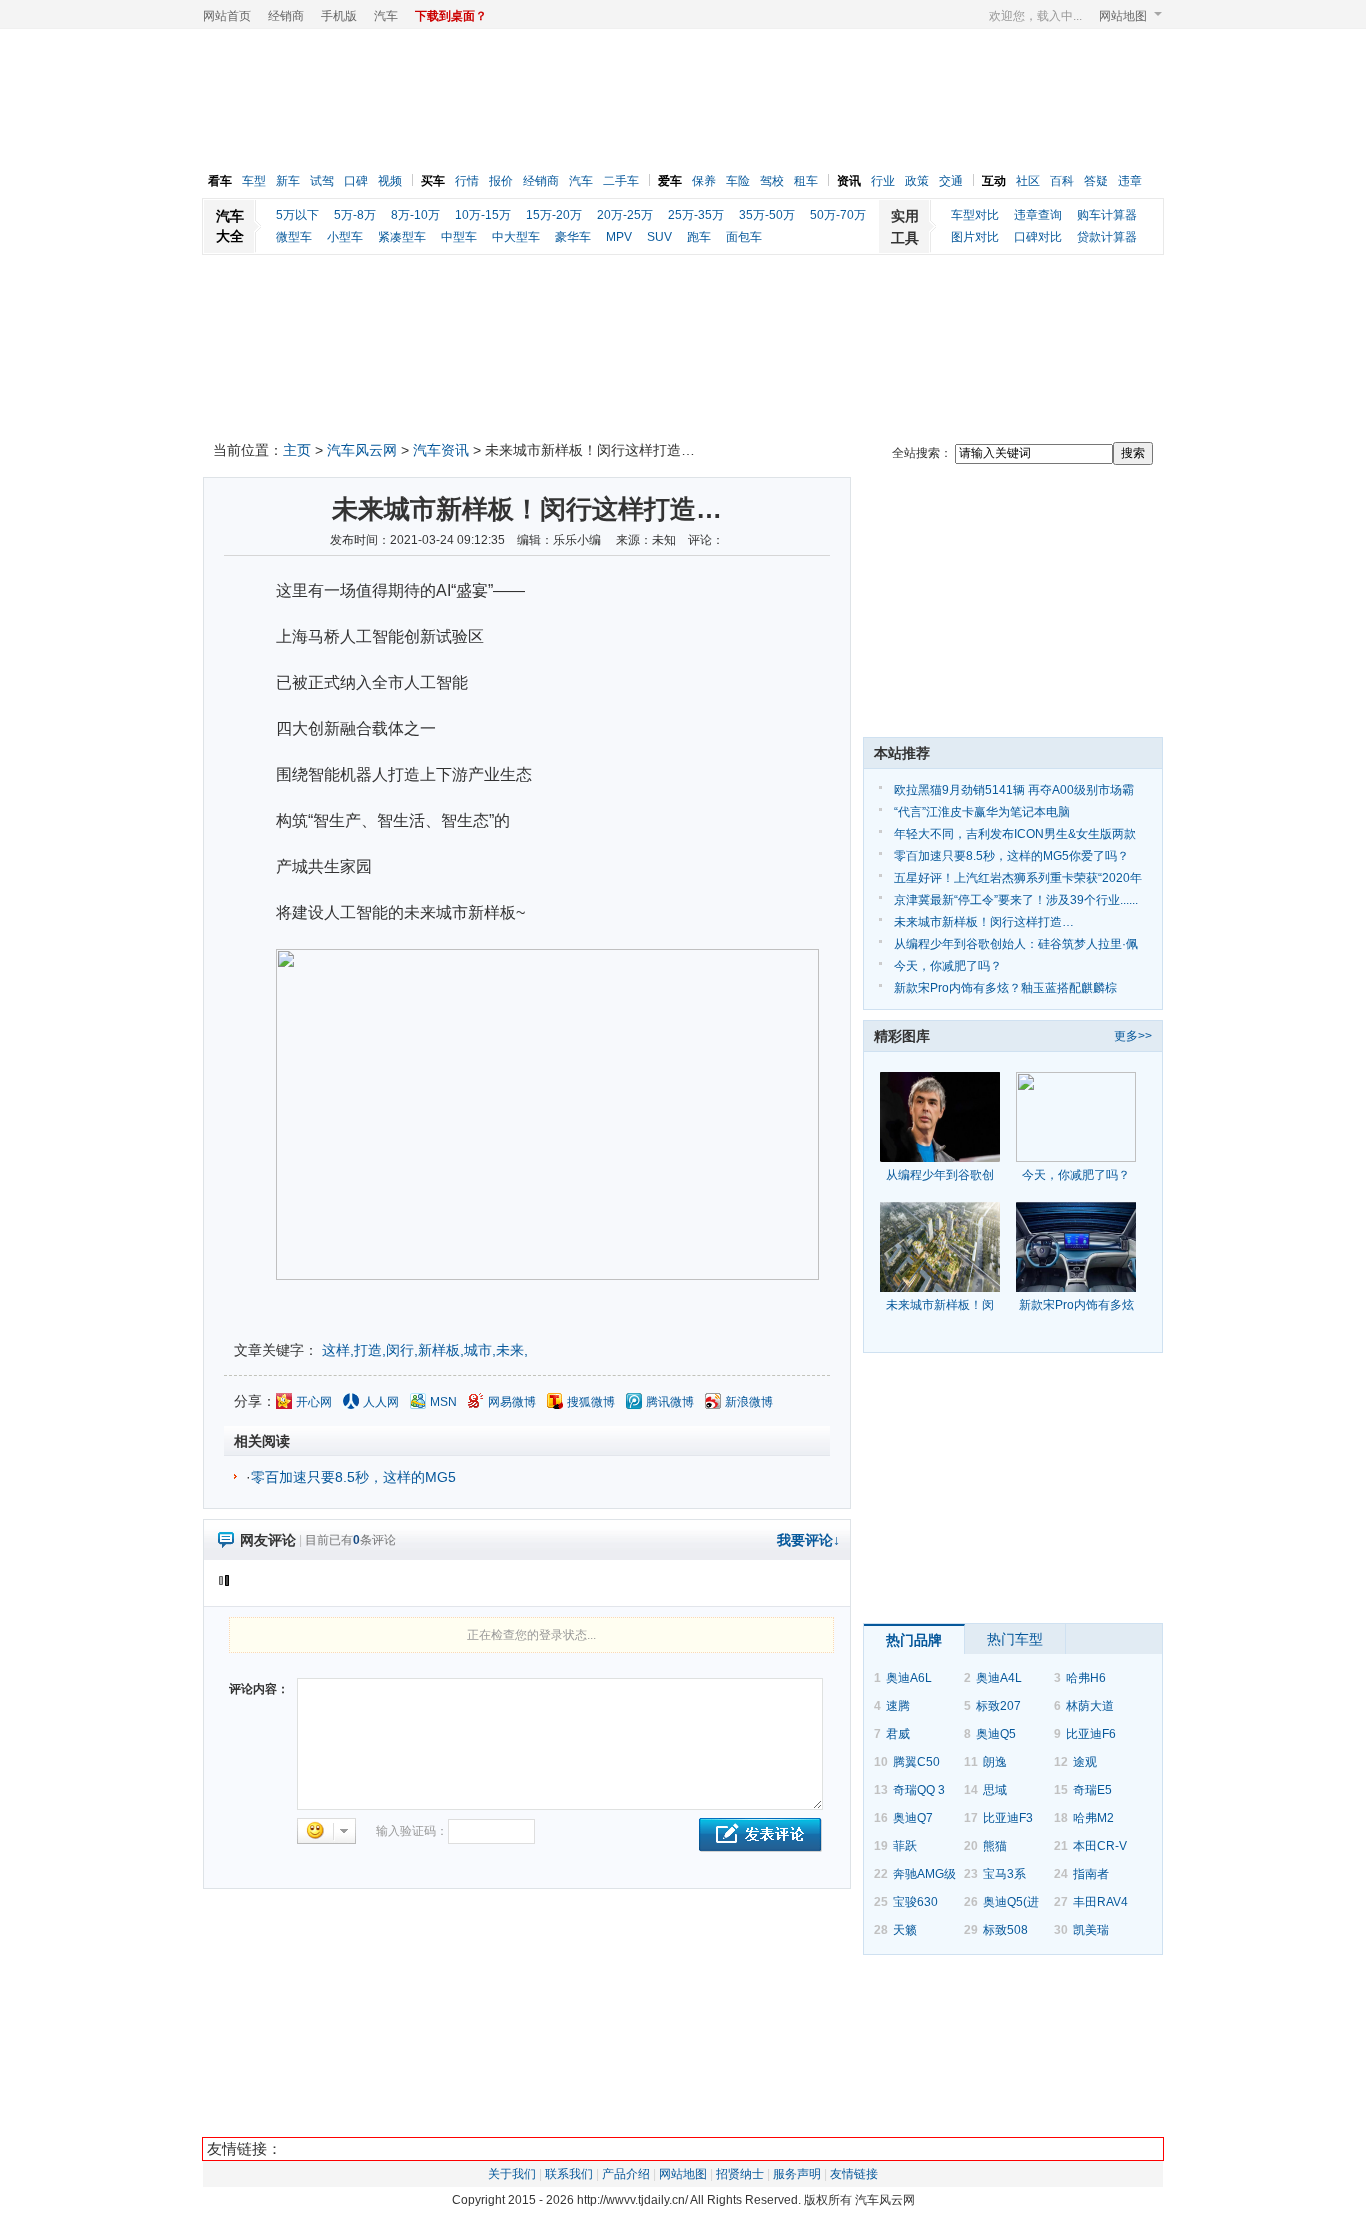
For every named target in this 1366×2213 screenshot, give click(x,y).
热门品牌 (914, 1640)
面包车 (744, 237)
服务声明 (797, 2174)
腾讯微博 (670, 1402)
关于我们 (512, 2174)
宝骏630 (915, 1902)
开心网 (314, 1402)
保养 (704, 181)
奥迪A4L (999, 1678)
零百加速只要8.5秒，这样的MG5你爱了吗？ (1011, 856)
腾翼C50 (916, 1762)
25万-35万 (696, 215)
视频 (390, 181)
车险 (738, 181)
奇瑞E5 (1092, 1790)
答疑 (1096, 181)
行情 (467, 181)
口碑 (356, 181)
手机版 (339, 16)
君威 (898, 1734)
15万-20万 (554, 215)
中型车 (459, 237)
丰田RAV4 (1100, 1902)
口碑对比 (1038, 237)
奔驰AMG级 (924, 1874)
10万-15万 (483, 215)
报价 (501, 181)
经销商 (286, 16)
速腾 (898, 1706)
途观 (1085, 1762)
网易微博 (512, 1402)
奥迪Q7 (913, 1818)
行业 (883, 181)
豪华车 (573, 237)
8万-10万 (415, 215)
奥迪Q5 (996, 1734)
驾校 (772, 181)
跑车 (699, 237)
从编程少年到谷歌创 (940, 1175)
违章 (1130, 181)
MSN (443, 1402)
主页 (297, 450)
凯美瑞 (1091, 1930)
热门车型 (1015, 1639)
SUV (659, 237)
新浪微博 (749, 1402)
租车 (806, 181)
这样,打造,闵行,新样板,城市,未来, (425, 1350)
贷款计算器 (1107, 237)
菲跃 (905, 1846)
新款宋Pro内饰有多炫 (1076, 1305)
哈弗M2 (1093, 1818)
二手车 (621, 181)
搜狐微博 (591, 1402)
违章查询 (1038, 215)
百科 (1062, 181)
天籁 (905, 1930)
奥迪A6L (909, 1678)
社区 (1028, 181)
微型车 (294, 237)
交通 (951, 181)
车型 (254, 181)
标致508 (1005, 1930)
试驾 (322, 181)
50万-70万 (838, 215)
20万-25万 (625, 215)
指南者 (1091, 1874)
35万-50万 (767, 215)
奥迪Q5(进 (1011, 1902)
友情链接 (854, 2174)
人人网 (381, 1402)
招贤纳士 (740, 2174)
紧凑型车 (402, 237)
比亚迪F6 (1091, 1734)
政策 (917, 181)
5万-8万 (355, 215)
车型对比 (975, 215)
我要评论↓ (808, 1540)
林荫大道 (1090, 1706)
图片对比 (975, 237)
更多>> (1133, 1036)
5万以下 (297, 215)
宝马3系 (1004, 1874)
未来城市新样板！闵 (940, 1305)
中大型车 (516, 237)
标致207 (998, 1706)
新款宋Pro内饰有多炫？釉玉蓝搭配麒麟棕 (1005, 988)
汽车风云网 (362, 450)
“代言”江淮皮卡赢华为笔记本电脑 (982, 812)
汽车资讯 (441, 450)
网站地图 (1123, 16)
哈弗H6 (1086, 1678)
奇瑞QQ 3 (919, 1790)
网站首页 (227, 16)
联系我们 (569, 2174)
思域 (995, 1790)
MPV (619, 237)
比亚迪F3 (1008, 1818)
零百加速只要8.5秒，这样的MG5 (353, 1477)
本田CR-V (1100, 1846)
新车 (288, 181)
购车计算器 (1107, 215)
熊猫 (995, 1846)
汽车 (386, 16)
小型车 (345, 237)
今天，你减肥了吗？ (948, 966)
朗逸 (995, 1762)
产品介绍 (626, 2174)
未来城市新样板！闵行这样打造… (984, 922)
